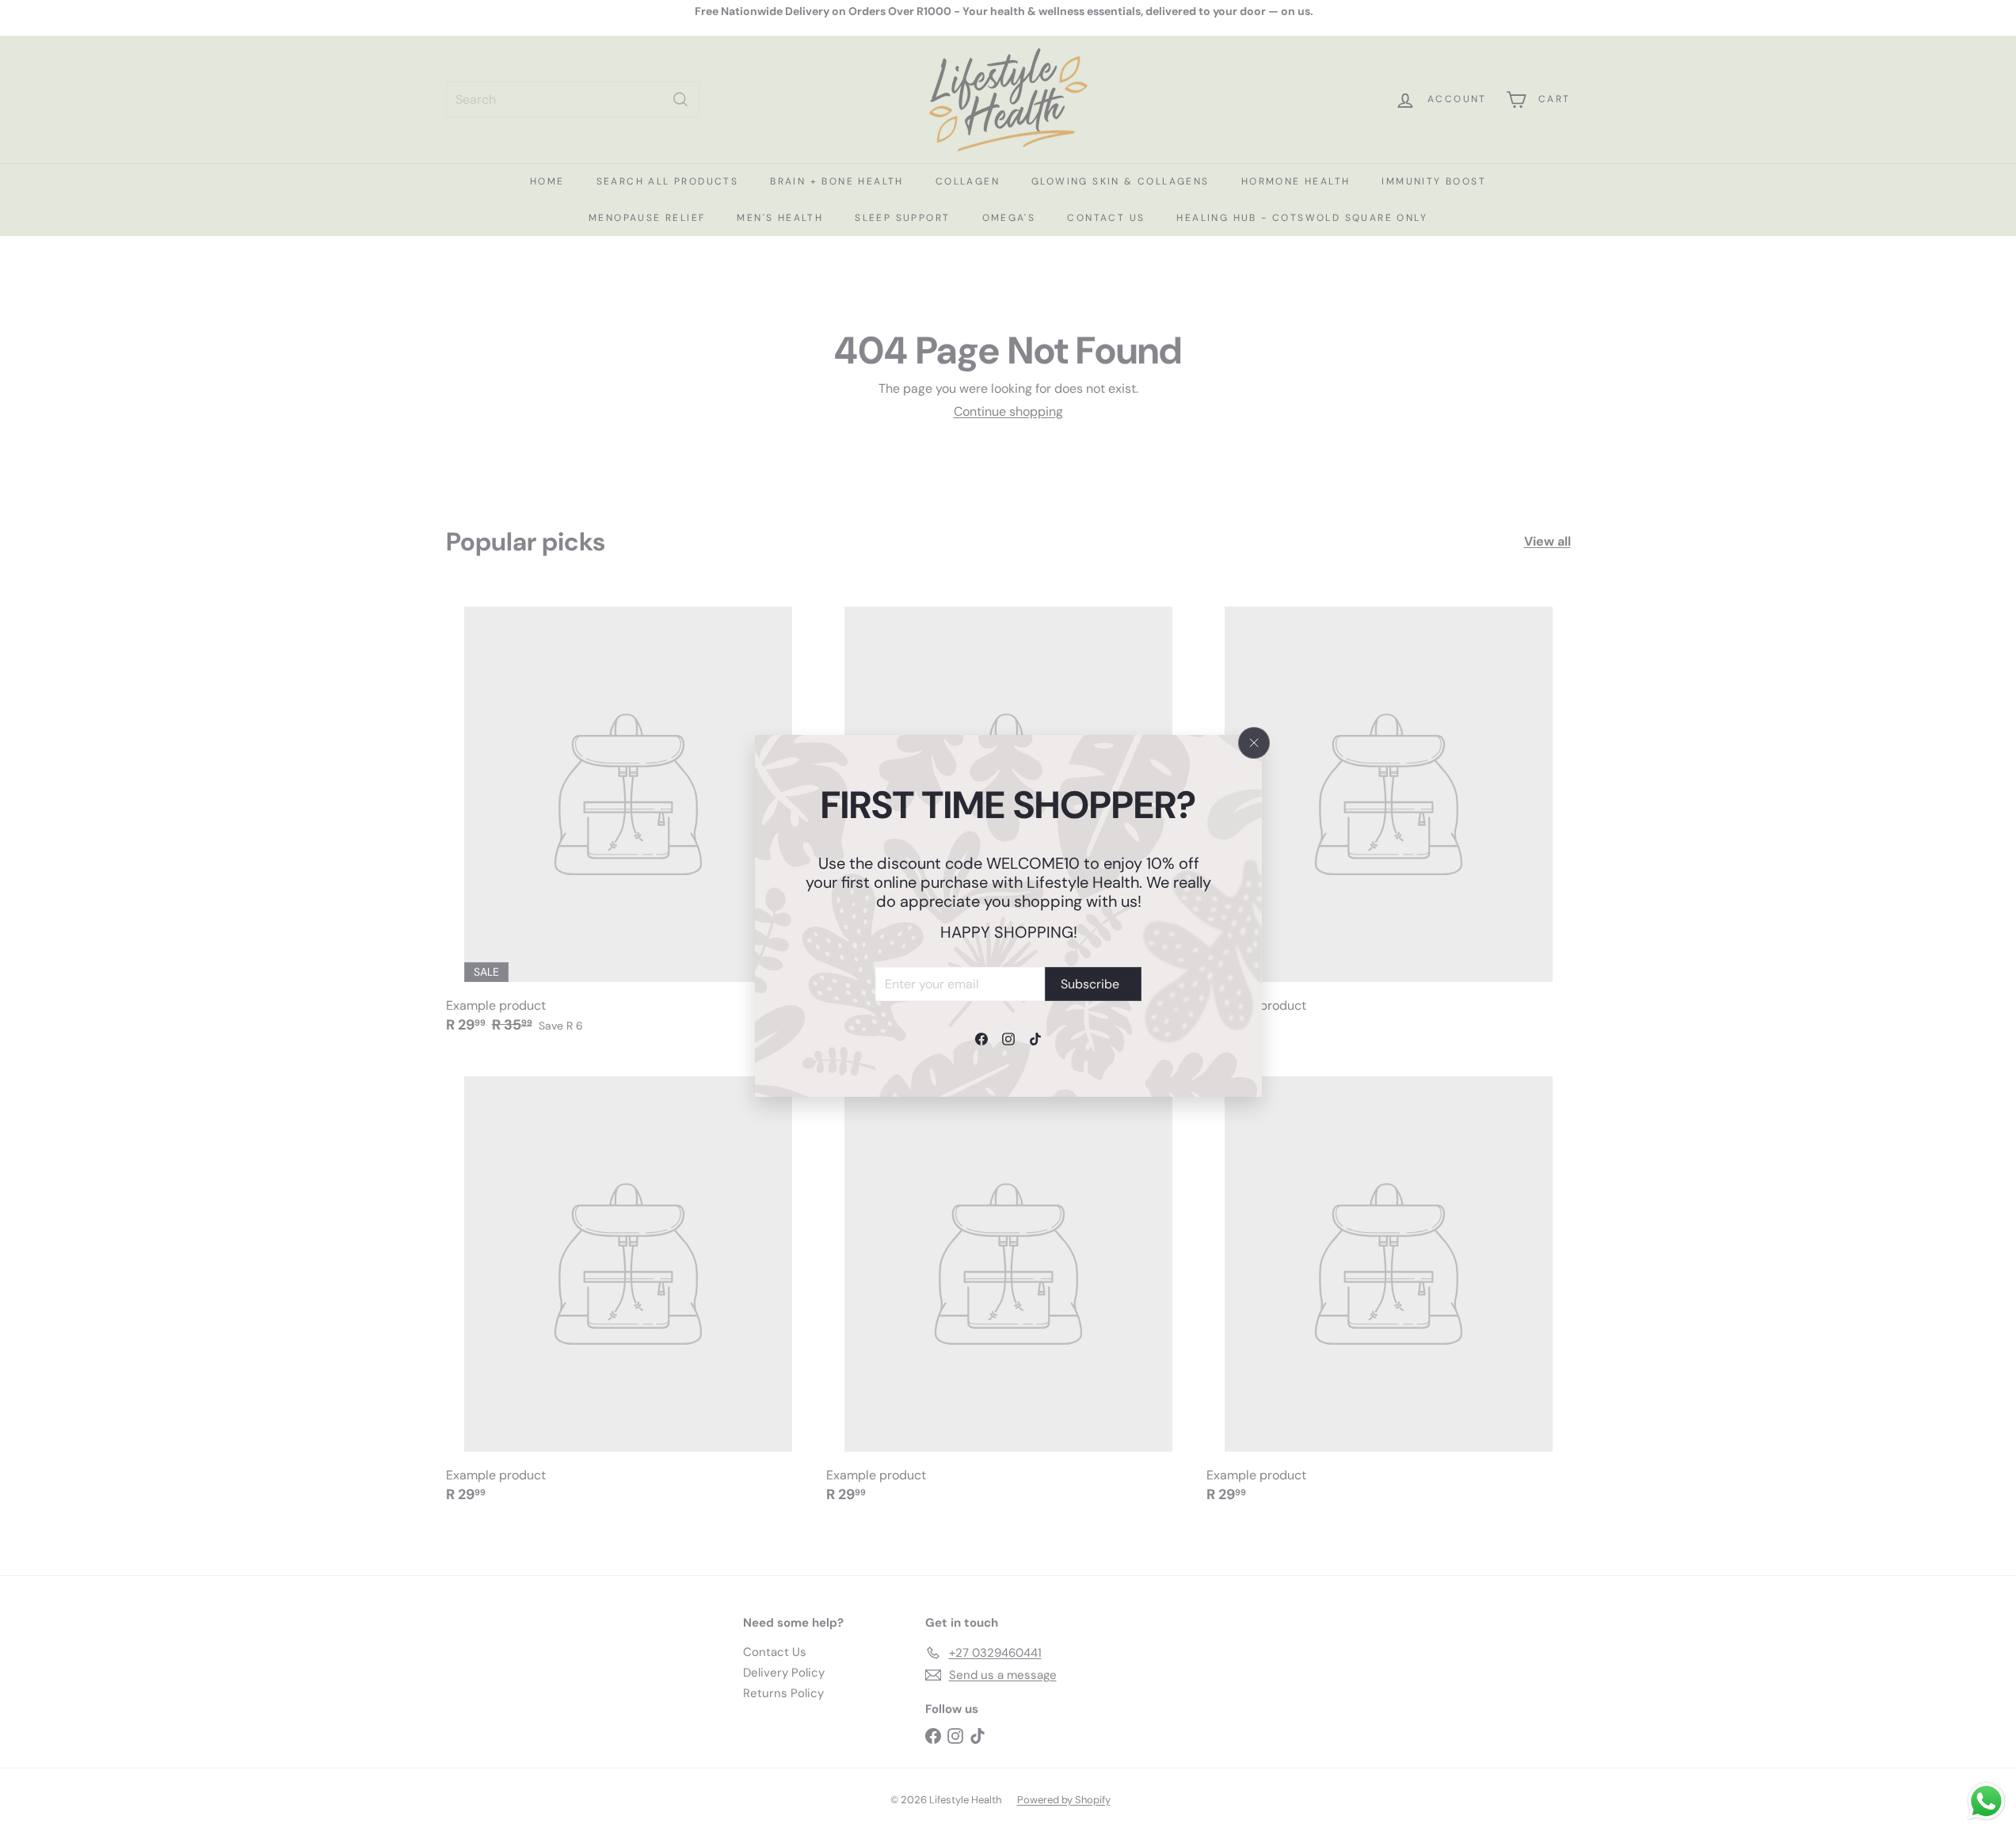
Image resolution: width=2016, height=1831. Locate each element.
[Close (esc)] (1254, 743)
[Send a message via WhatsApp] (1986, 1801)
